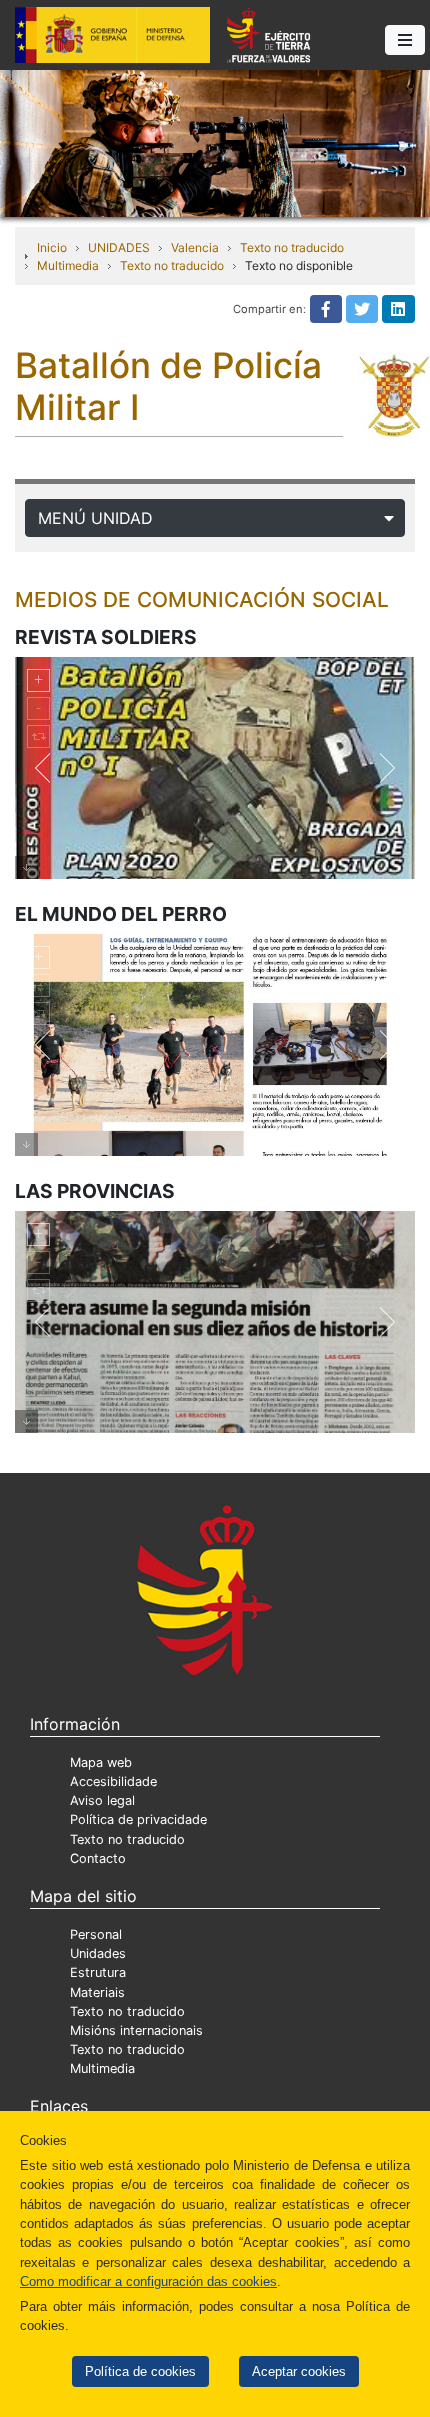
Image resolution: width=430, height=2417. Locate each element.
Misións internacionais (136, 2030)
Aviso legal (102, 1800)
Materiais (97, 1992)
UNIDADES (119, 247)
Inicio (52, 247)
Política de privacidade (138, 1819)
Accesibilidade (113, 1781)
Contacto (98, 1858)
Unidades (98, 1953)
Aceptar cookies (299, 2371)
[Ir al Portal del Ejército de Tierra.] (215, 142)
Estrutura (98, 1972)
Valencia (195, 247)
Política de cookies (140, 2371)
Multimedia (68, 265)
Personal (96, 1934)
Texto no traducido (292, 247)
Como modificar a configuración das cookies (148, 2281)
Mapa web (101, 1762)
